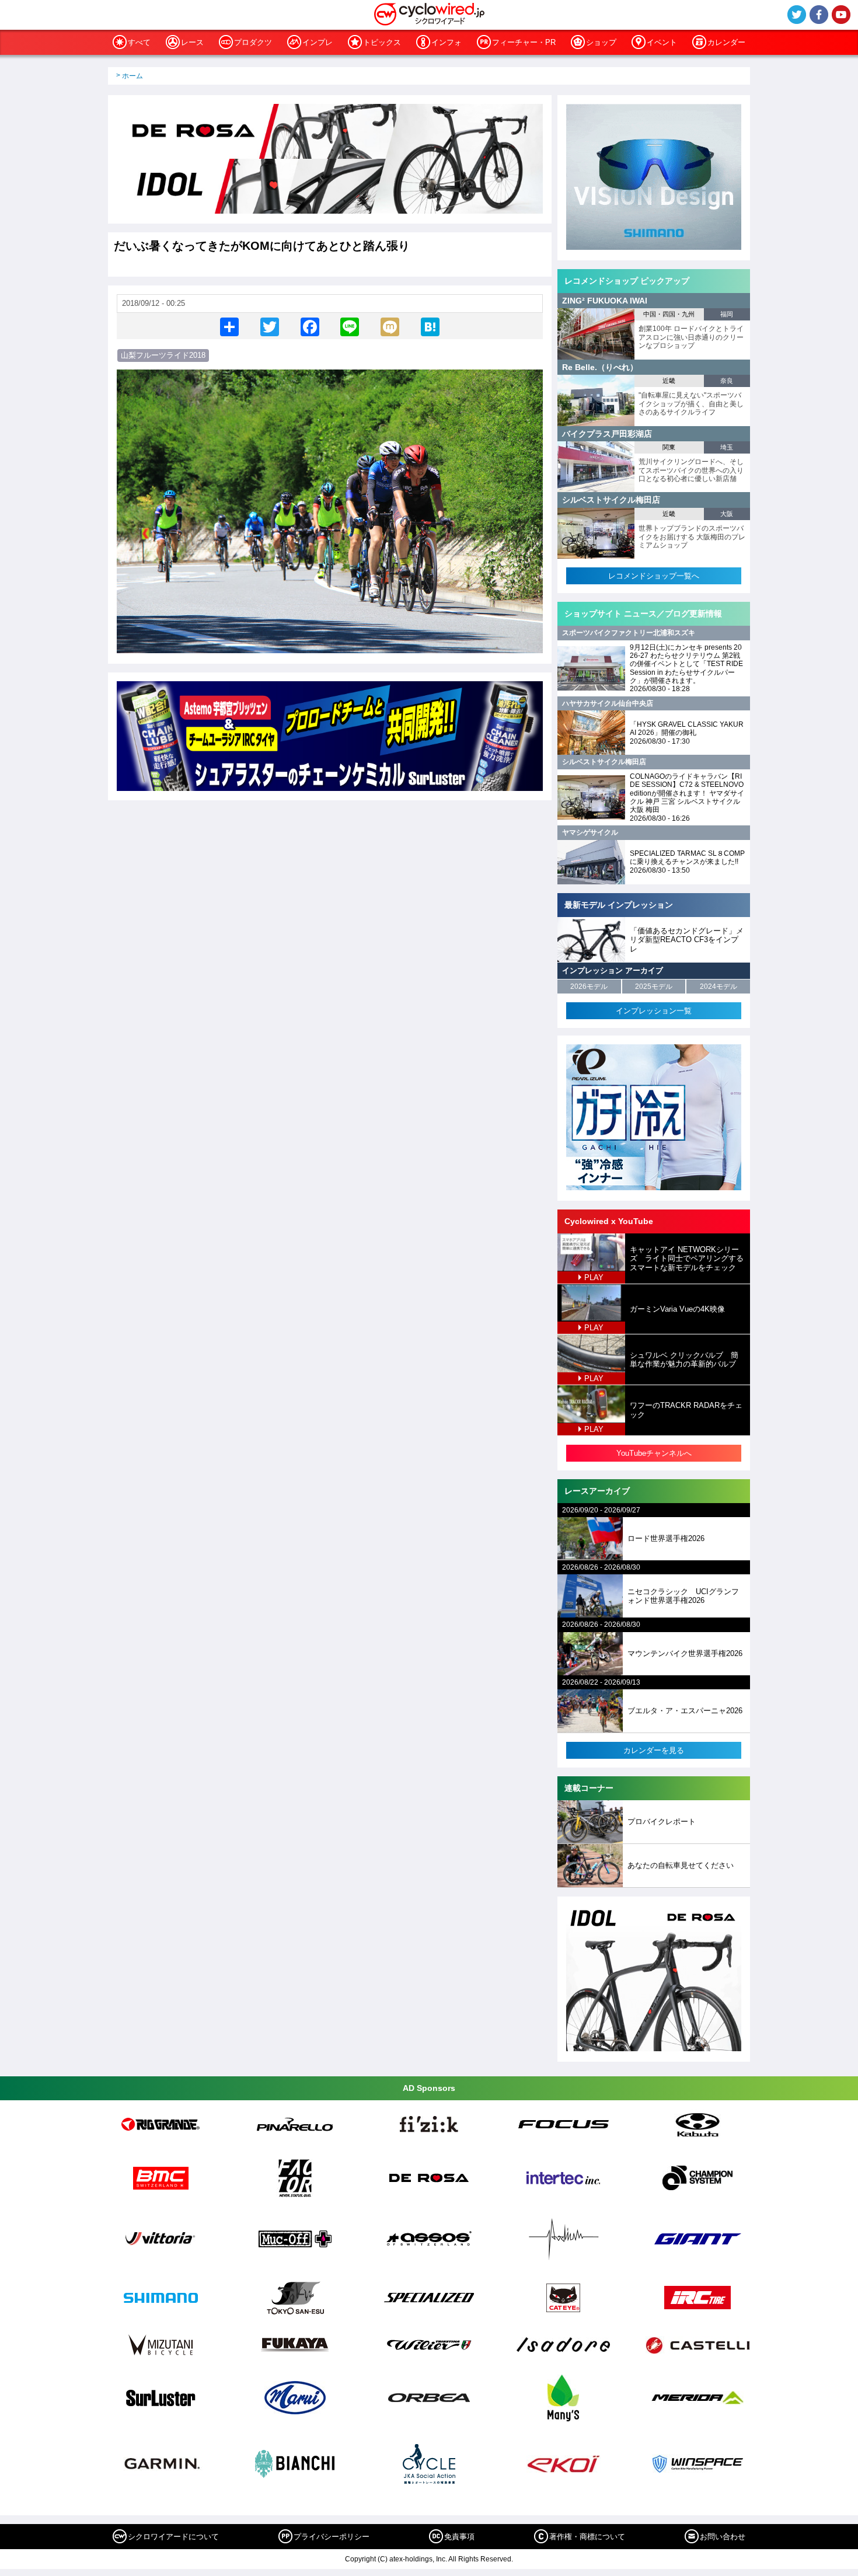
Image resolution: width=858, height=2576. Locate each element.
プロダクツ (253, 42)
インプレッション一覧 (654, 1011)
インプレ (318, 42)
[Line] (350, 326)
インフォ (447, 42)
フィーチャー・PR (524, 42)
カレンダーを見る (654, 1750)
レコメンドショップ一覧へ (654, 576)
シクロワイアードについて (173, 2537)
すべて (139, 42)
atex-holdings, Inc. (418, 2559)
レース (192, 42)
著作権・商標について (587, 2537)
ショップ (601, 42)
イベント (662, 42)
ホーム (132, 76)
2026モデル (589, 987)
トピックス (382, 42)
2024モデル (719, 987)
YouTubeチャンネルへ (654, 1453)
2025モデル (654, 987)
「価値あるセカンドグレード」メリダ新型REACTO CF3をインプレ (687, 940)
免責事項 (459, 2537)
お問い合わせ (723, 2537)
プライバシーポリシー (332, 2537)
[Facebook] (310, 326)
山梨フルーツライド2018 (163, 355)
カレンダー (726, 42)
